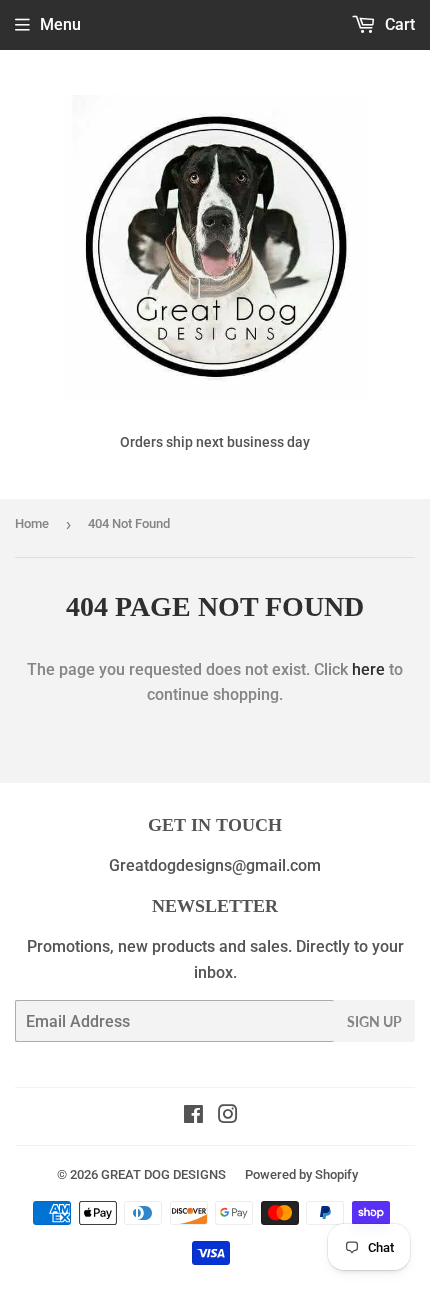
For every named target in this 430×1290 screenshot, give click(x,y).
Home (32, 523)
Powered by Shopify (301, 1174)
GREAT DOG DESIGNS (163, 1174)
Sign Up (374, 1021)
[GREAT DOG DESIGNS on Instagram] (228, 1116)
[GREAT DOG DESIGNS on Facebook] (193, 1116)
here (368, 669)
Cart (398, 24)
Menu (60, 24)
